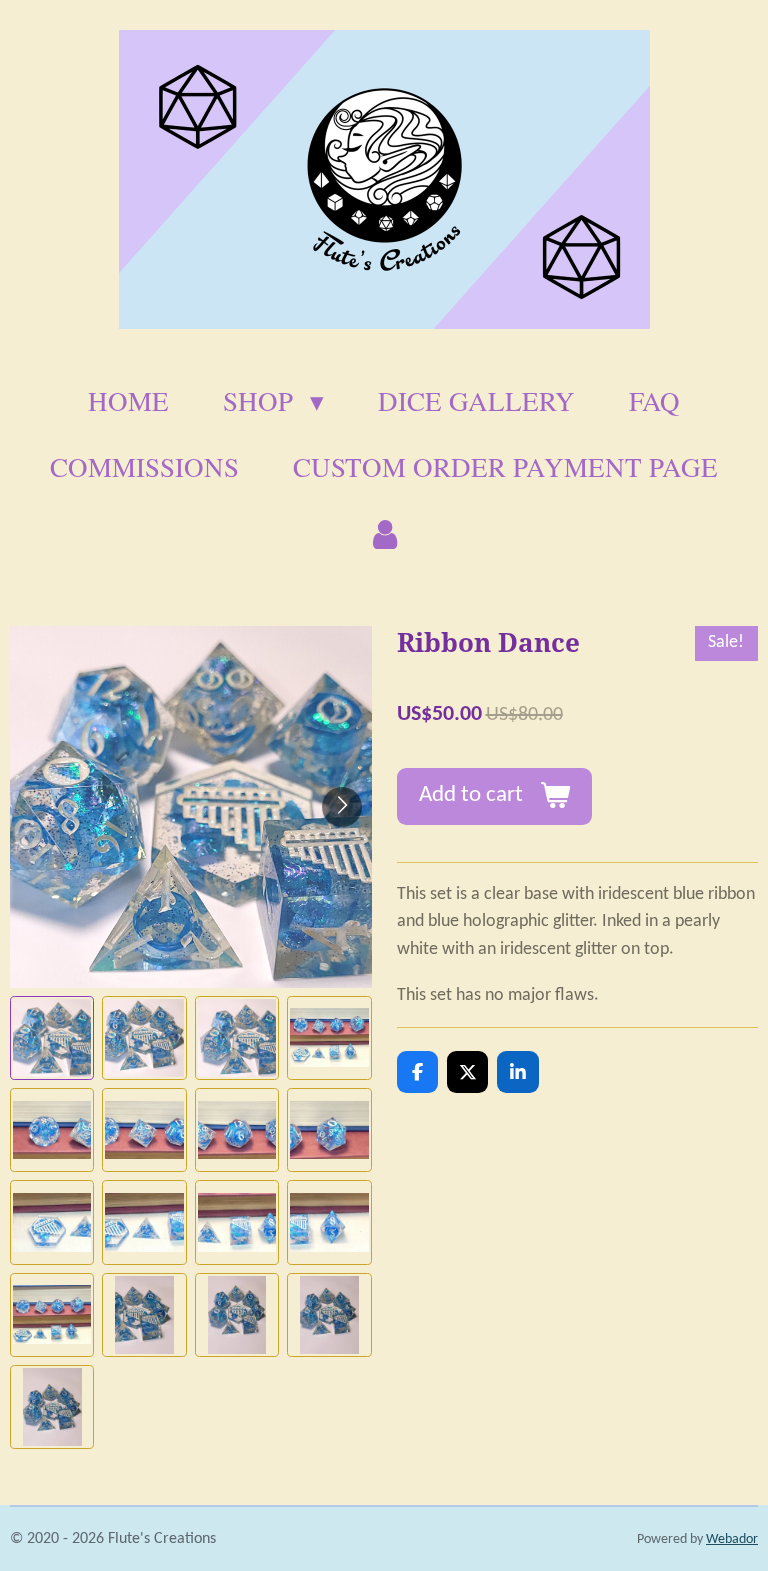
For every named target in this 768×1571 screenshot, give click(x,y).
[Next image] (342, 807)
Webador (732, 1539)
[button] (52, 1038)
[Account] (384, 534)
